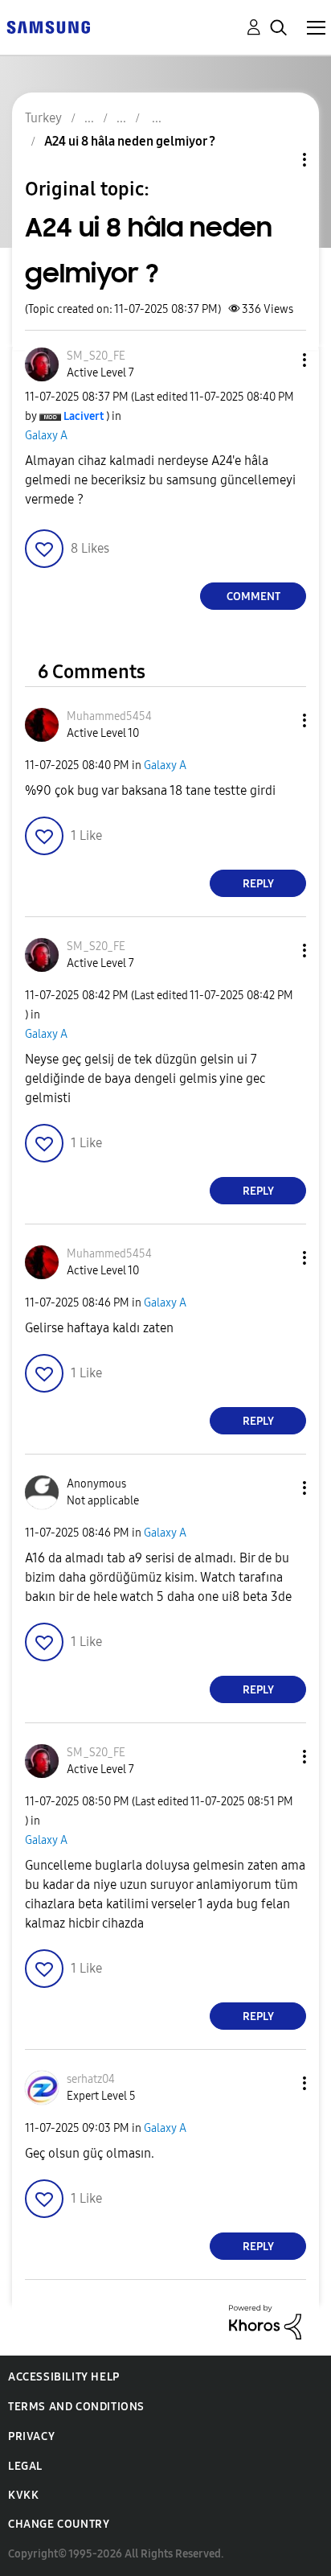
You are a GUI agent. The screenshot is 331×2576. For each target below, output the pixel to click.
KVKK (23, 2495)
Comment (253, 597)
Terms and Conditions (76, 2407)
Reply (258, 884)
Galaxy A (46, 436)
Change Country (59, 2524)
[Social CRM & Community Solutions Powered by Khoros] (265, 2321)
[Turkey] (48, 26)
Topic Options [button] (277, 160)
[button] (278, 360)
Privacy (31, 2436)
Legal (25, 2466)
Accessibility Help (64, 2377)
